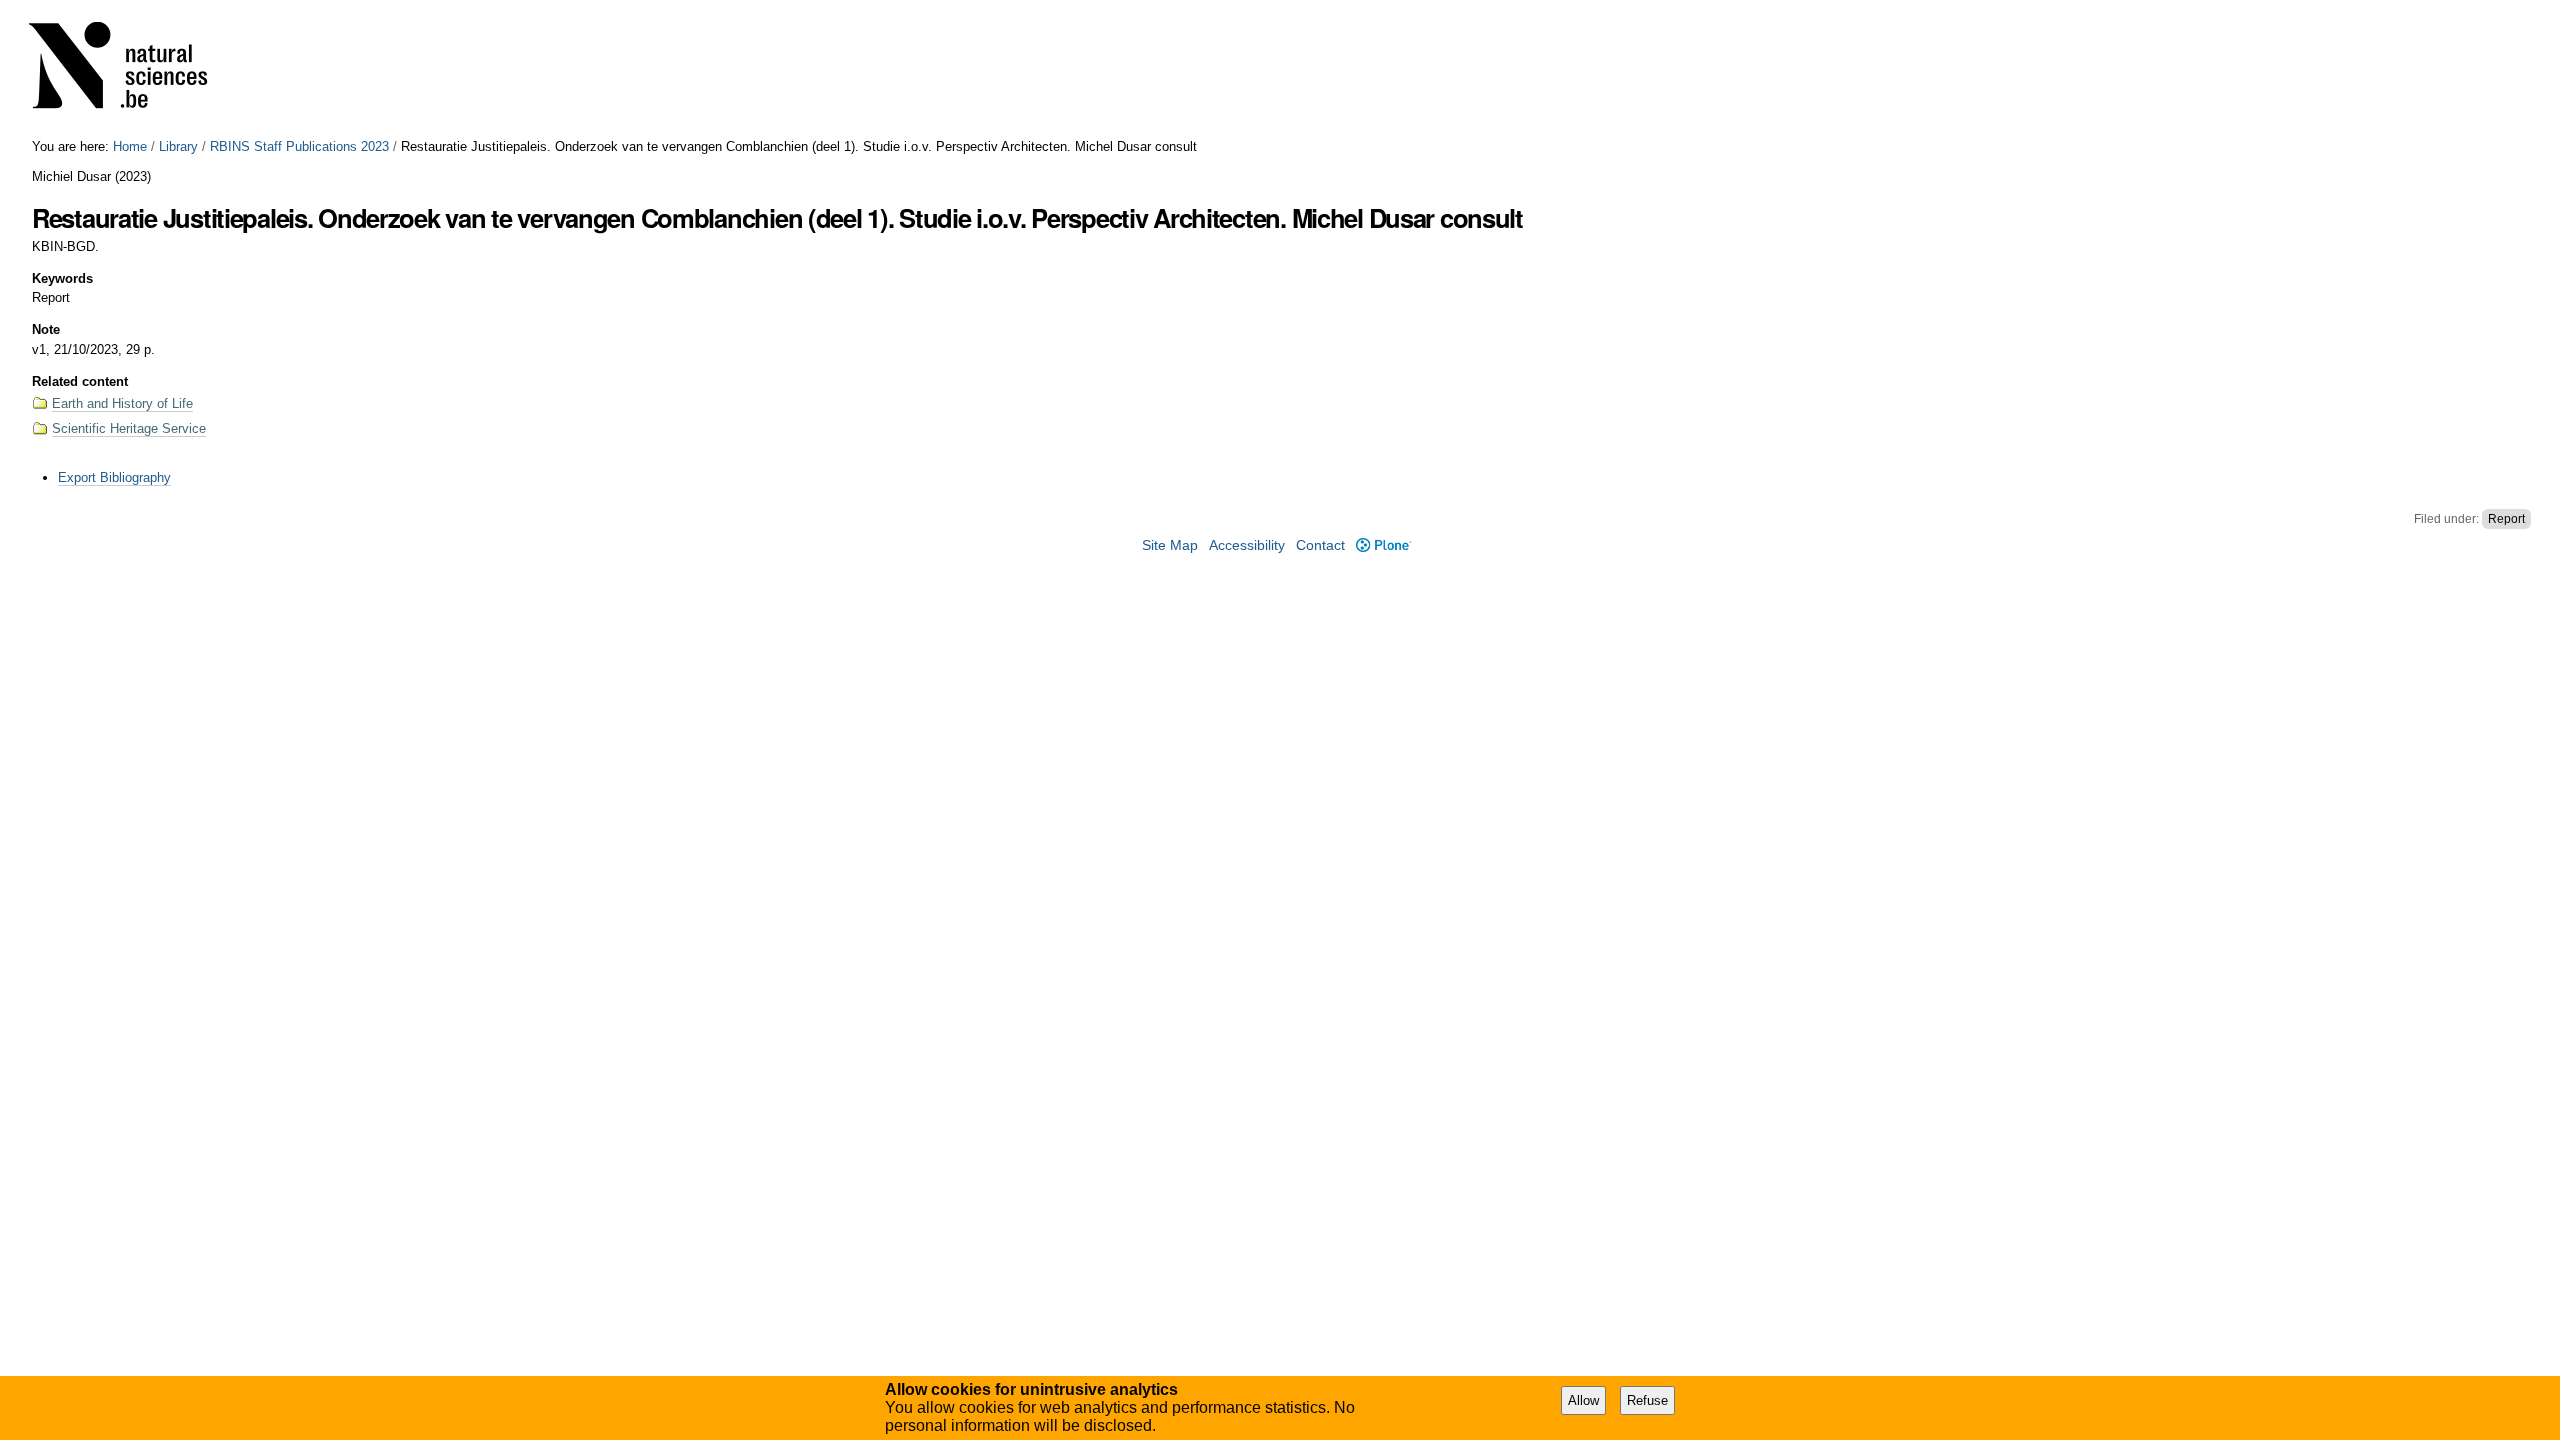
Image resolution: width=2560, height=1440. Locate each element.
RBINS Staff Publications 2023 (299, 146)
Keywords (62, 278)
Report (2506, 519)
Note (46, 329)
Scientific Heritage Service (129, 428)
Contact (1320, 545)
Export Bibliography (114, 477)
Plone (1383, 545)
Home (130, 146)
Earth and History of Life (122, 403)
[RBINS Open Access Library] (131, 69)
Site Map (1170, 545)
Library (178, 146)
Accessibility (1247, 545)
